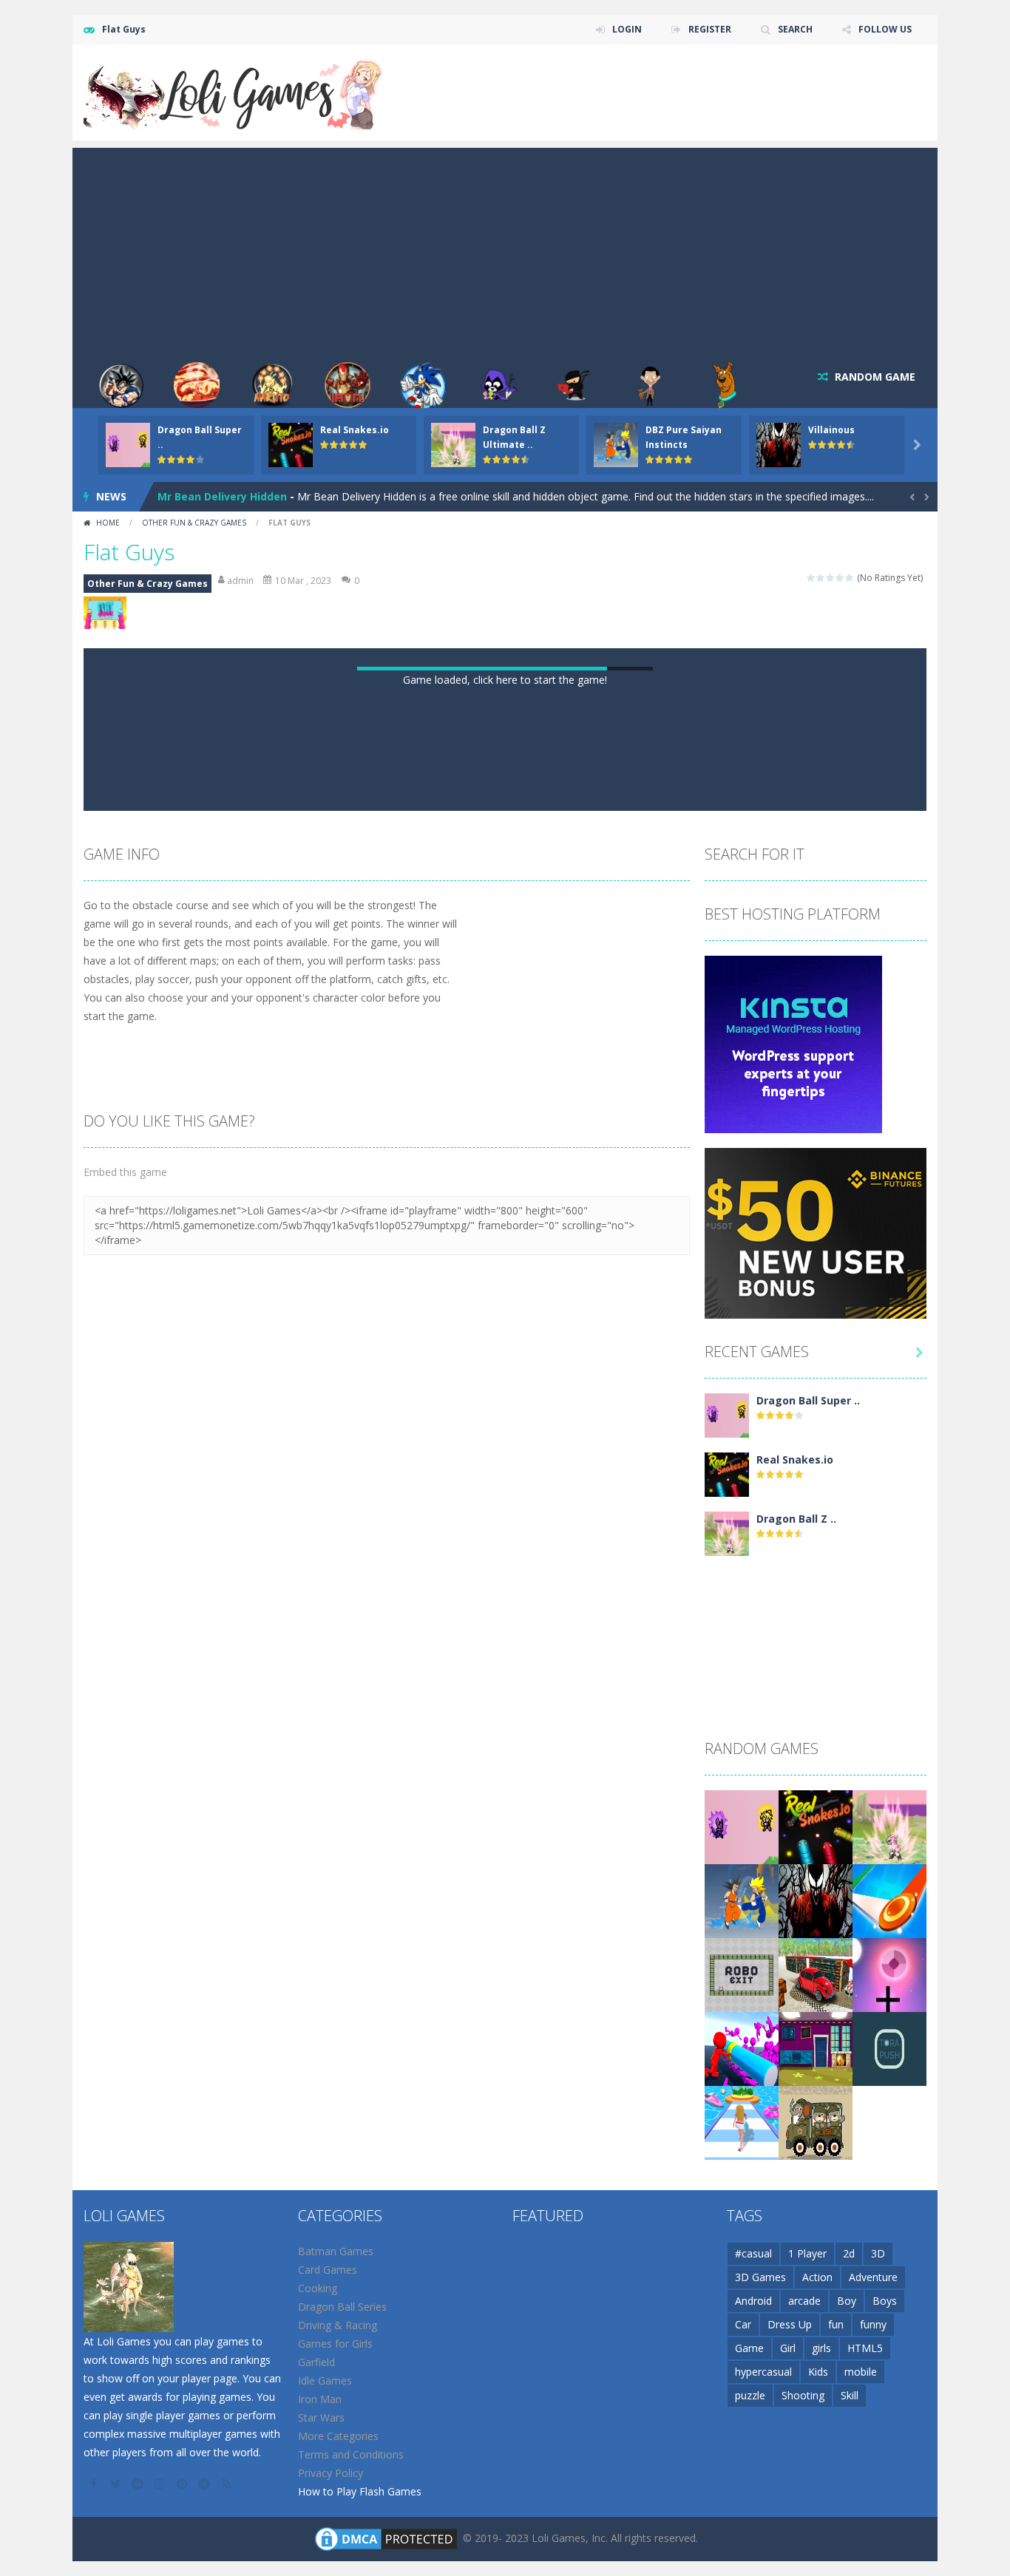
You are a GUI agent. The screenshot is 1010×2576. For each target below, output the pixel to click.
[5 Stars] (850, 578)
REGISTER (710, 29)
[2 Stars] (821, 578)
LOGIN (627, 29)
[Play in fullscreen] (518, 1426)
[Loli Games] (234, 91)
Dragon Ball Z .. (796, 2152)
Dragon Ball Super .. (808, 2034)
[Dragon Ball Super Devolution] (727, 2048)
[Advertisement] (505, 251)
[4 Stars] (840, 578)
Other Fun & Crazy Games (194, 523)
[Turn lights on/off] (465, 1426)
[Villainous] (816, 2533)
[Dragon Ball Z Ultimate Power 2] (727, 2166)
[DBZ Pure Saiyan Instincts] (742, 2533)
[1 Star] (811, 578)
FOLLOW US (885, 29)
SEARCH (795, 29)
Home (108, 523)
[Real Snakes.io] (727, 2107)
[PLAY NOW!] (128, 444)
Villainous (831, 430)
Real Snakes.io (355, 430)
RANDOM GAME (874, 377)
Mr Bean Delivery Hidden (222, 496)
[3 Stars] (831, 578)
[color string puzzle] (889, 2533)
